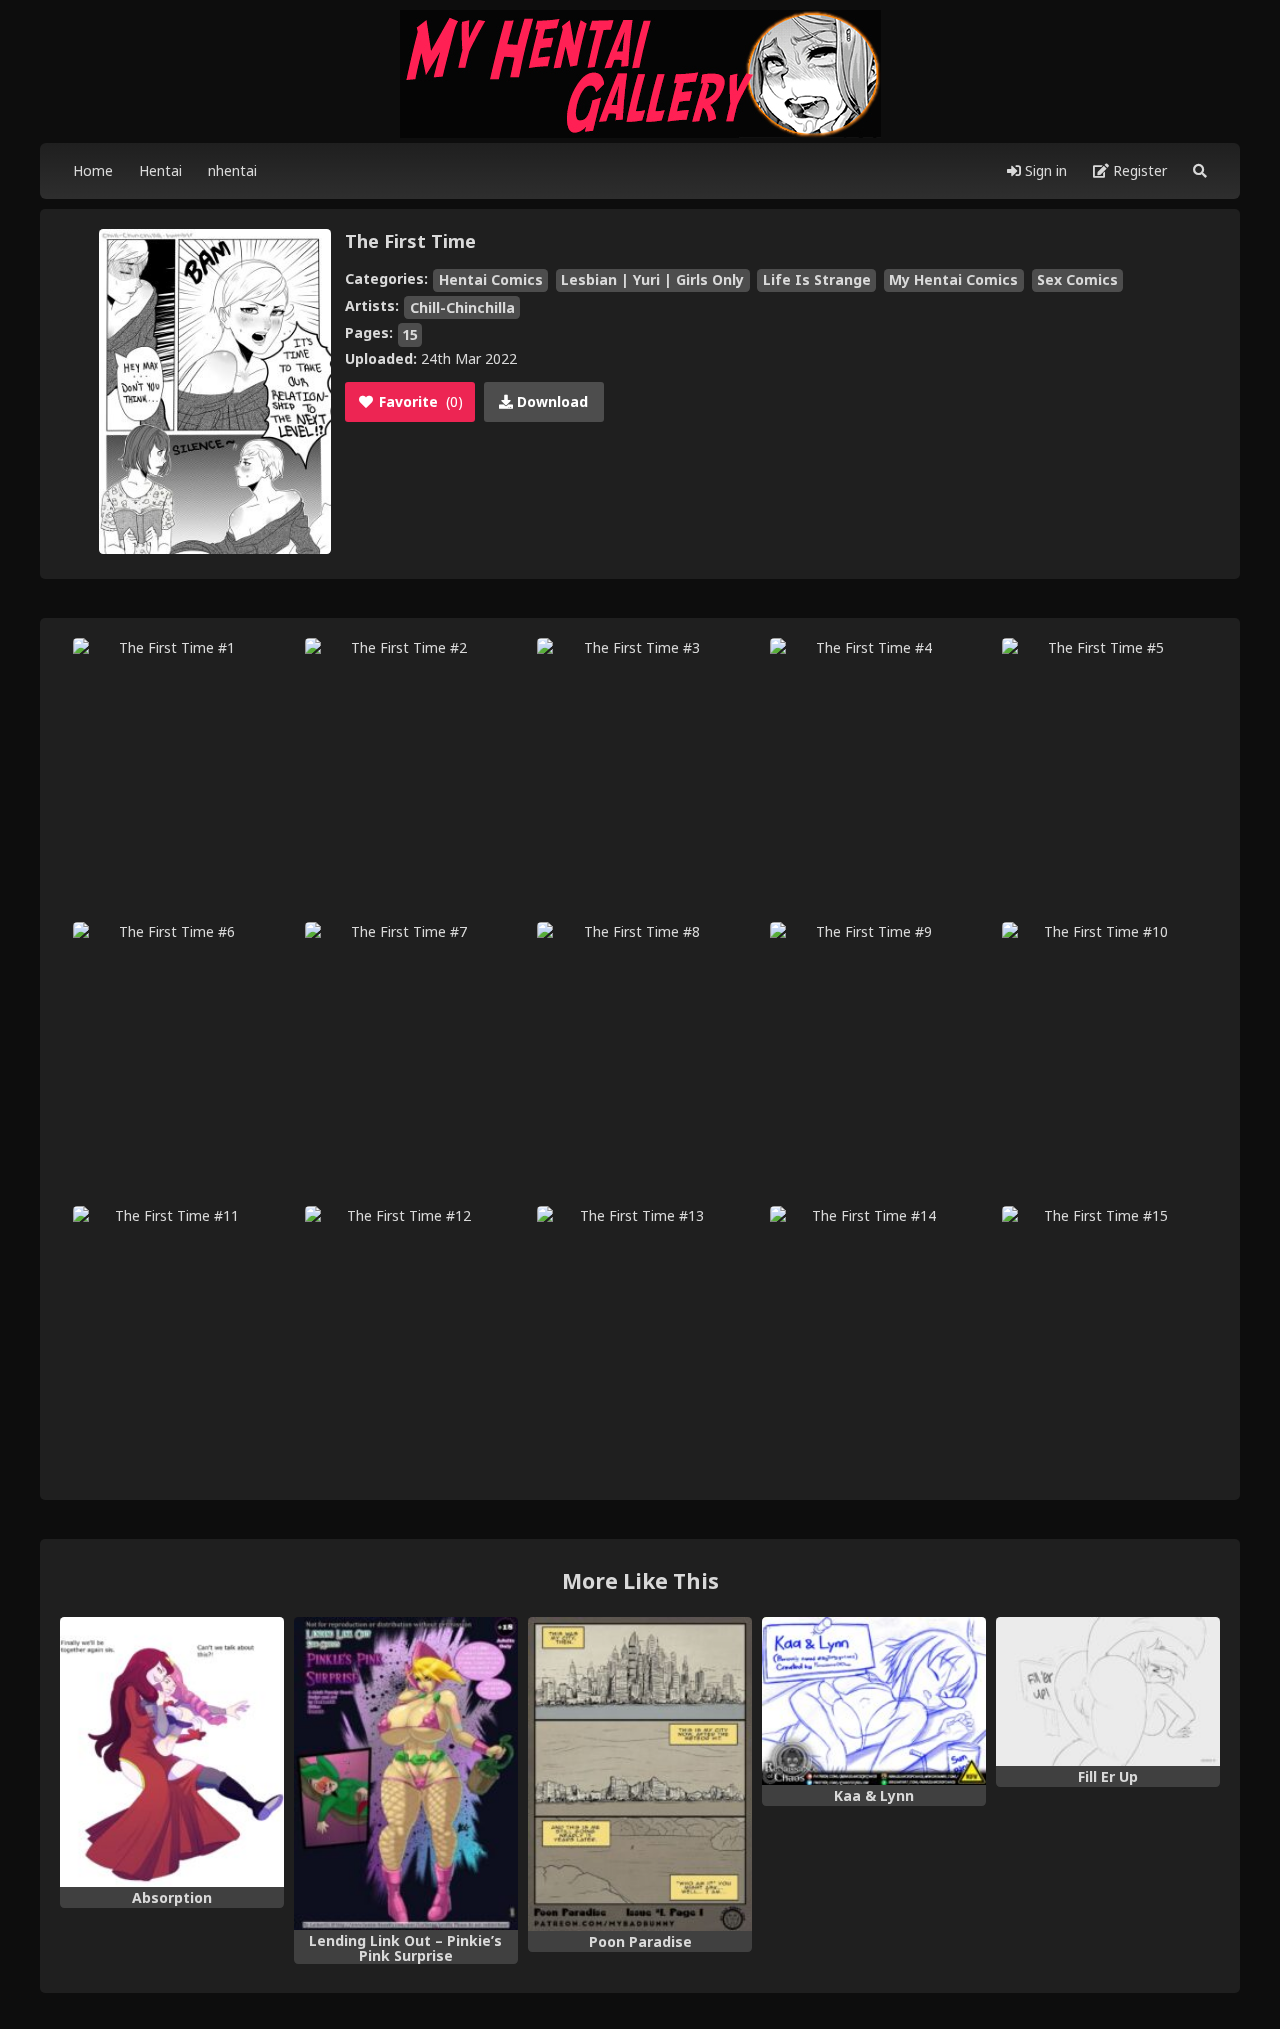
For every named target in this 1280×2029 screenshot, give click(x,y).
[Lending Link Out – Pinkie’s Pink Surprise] (406, 1774)
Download (550, 401)
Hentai (160, 170)
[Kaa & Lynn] (874, 1701)
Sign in (1044, 170)
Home (93, 170)
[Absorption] (172, 1752)
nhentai (232, 170)
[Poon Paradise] (640, 1774)
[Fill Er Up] (1108, 1692)
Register (1138, 170)
